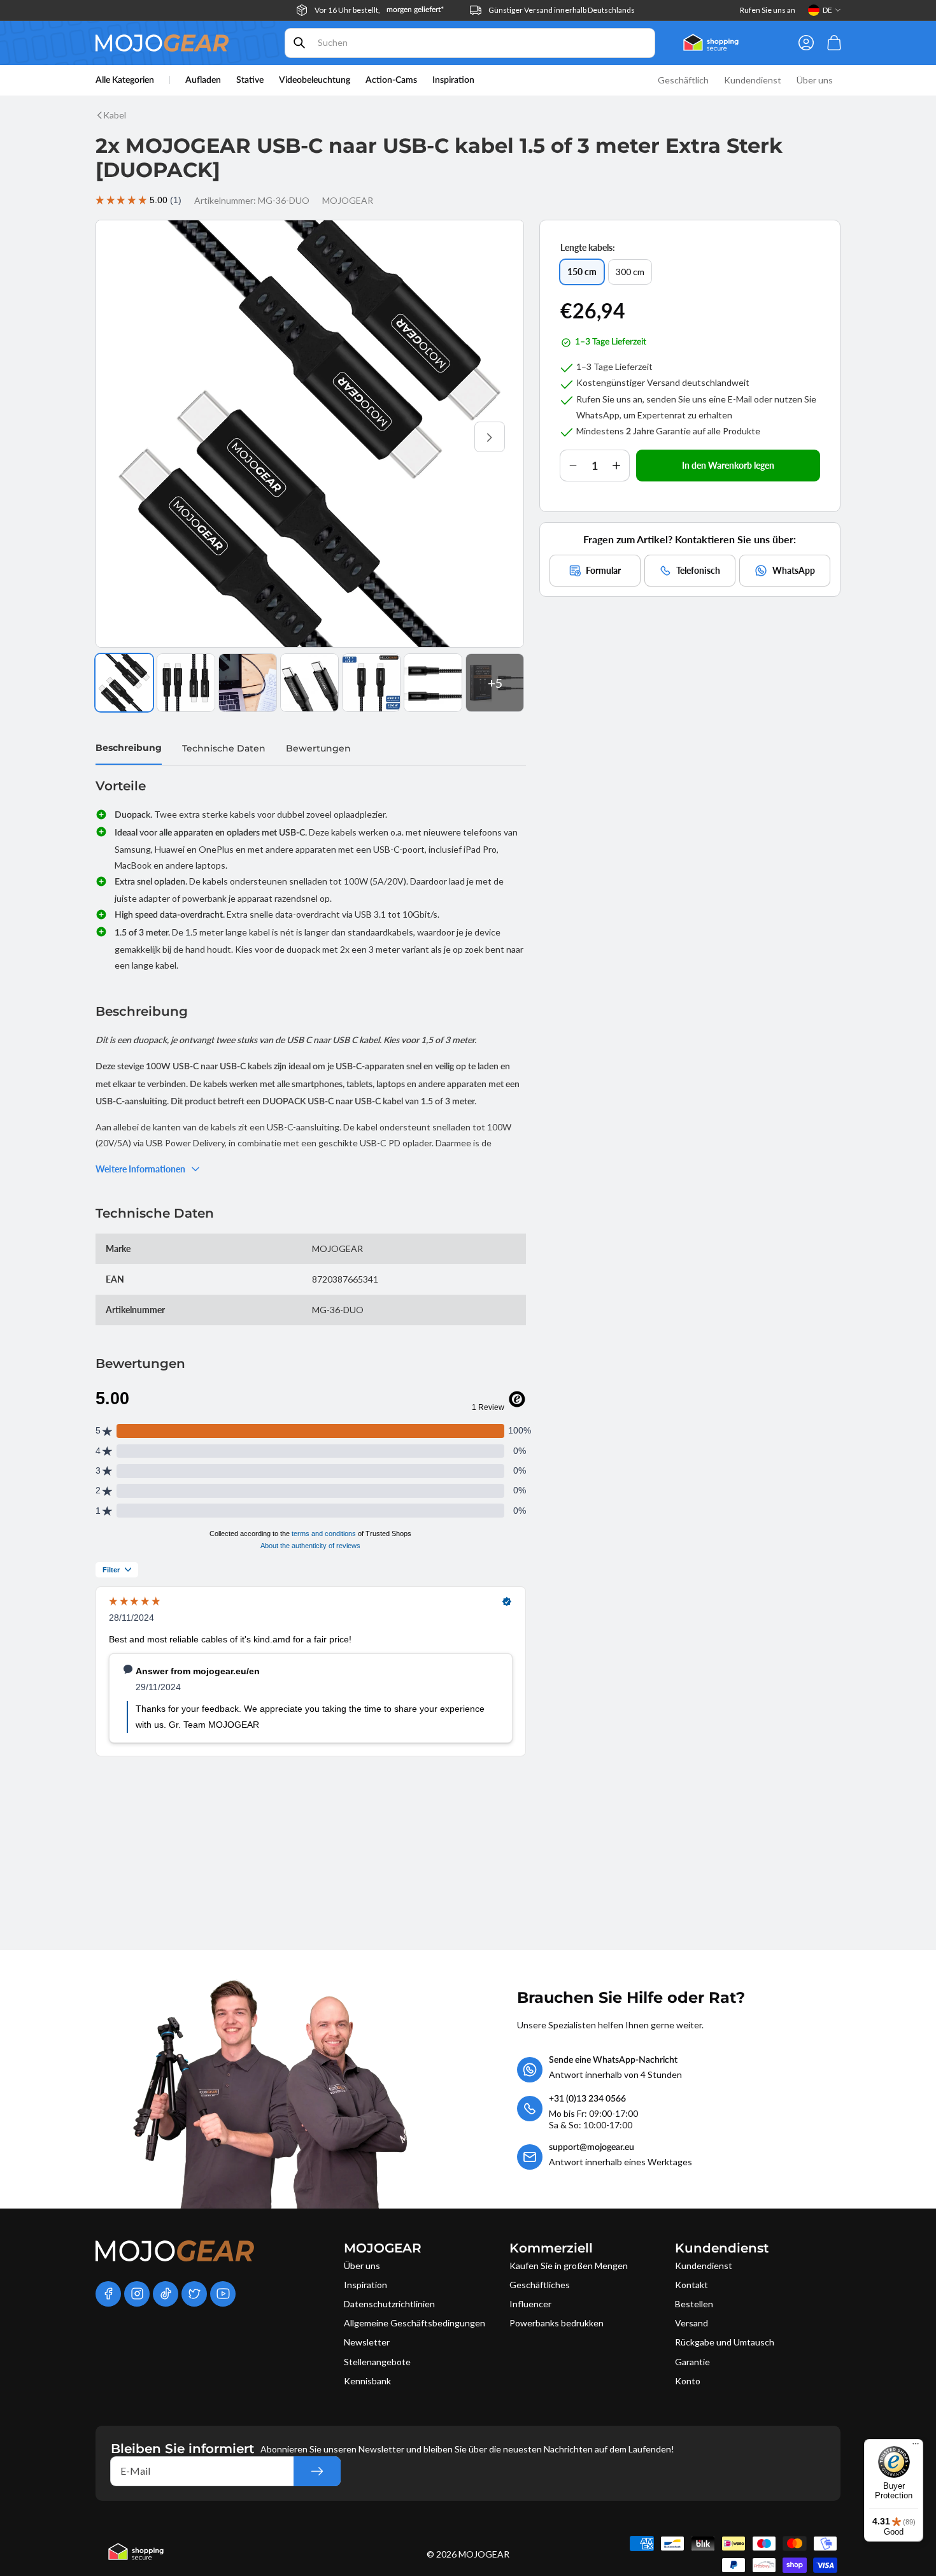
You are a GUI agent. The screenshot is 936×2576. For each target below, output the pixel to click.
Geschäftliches (540, 2285)
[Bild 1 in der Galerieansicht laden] (124, 683)
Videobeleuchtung (315, 80)
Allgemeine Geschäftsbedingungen (415, 2323)
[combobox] (470, 43)
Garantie (692, 2362)
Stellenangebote (377, 2362)
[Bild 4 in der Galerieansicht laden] (309, 683)
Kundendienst (704, 2266)
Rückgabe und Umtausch (725, 2342)
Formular (603, 570)
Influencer (530, 2304)
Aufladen (203, 80)
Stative (250, 80)
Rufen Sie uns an (768, 10)
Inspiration (365, 2285)
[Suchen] (299, 43)
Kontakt (691, 2285)
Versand (691, 2323)
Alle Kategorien (125, 80)
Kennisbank (367, 2381)
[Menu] (916, 2447)
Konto (688, 2381)
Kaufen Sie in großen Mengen (569, 2266)
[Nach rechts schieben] (490, 437)
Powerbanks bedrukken (557, 2323)
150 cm (585, 275)
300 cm (634, 275)
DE (827, 10)
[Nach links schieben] (130, 437)
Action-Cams (391, 80)
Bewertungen (318, 748)
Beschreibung (129, 748)
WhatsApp (794, 570)
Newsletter (367, 2342)
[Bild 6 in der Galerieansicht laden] (433, 683)
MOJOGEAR (484, 2554)
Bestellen (694, 2304)
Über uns (362, 2266)
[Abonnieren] (317, 2471)
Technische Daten (224, 748)
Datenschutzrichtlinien (389, 2304)
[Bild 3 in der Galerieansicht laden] (248, 683)
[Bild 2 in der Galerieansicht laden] (186, 683)
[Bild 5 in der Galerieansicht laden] (371, 683)
